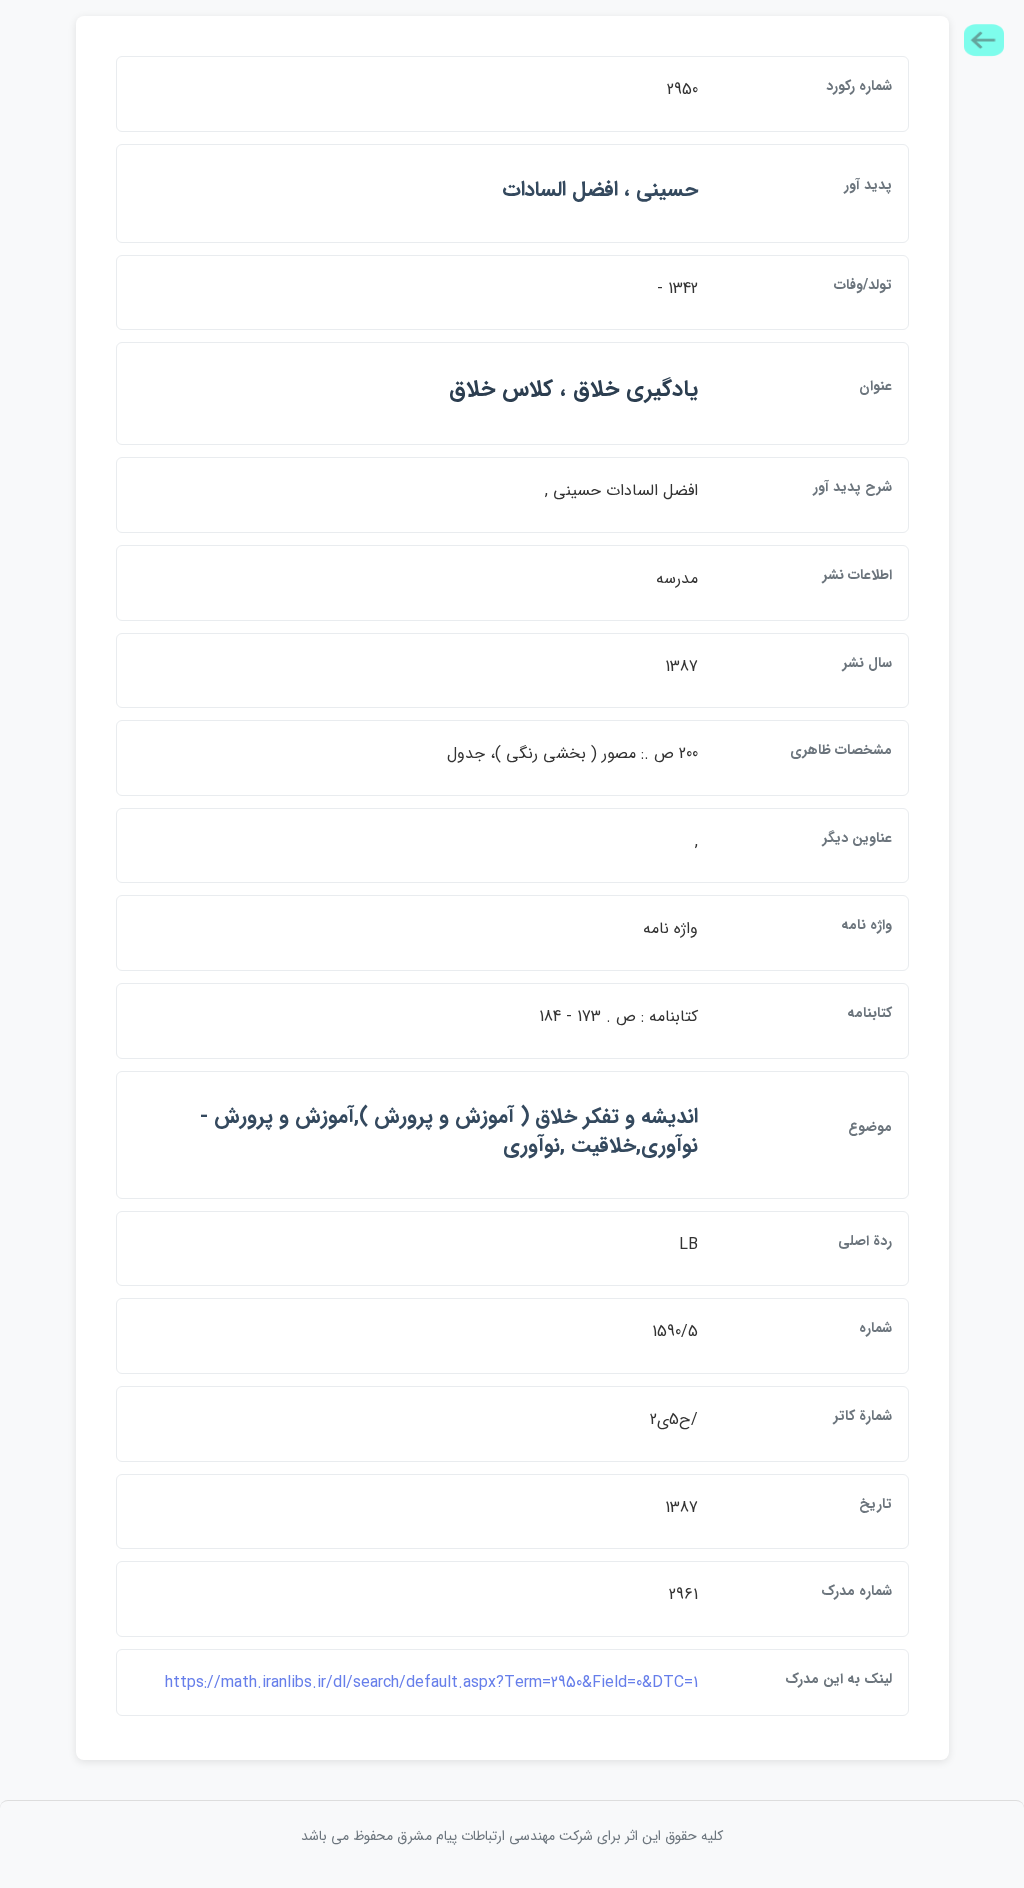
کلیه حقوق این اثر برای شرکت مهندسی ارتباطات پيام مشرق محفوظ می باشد (512, 1836)
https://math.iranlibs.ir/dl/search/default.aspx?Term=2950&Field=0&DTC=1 (431, 1682)
